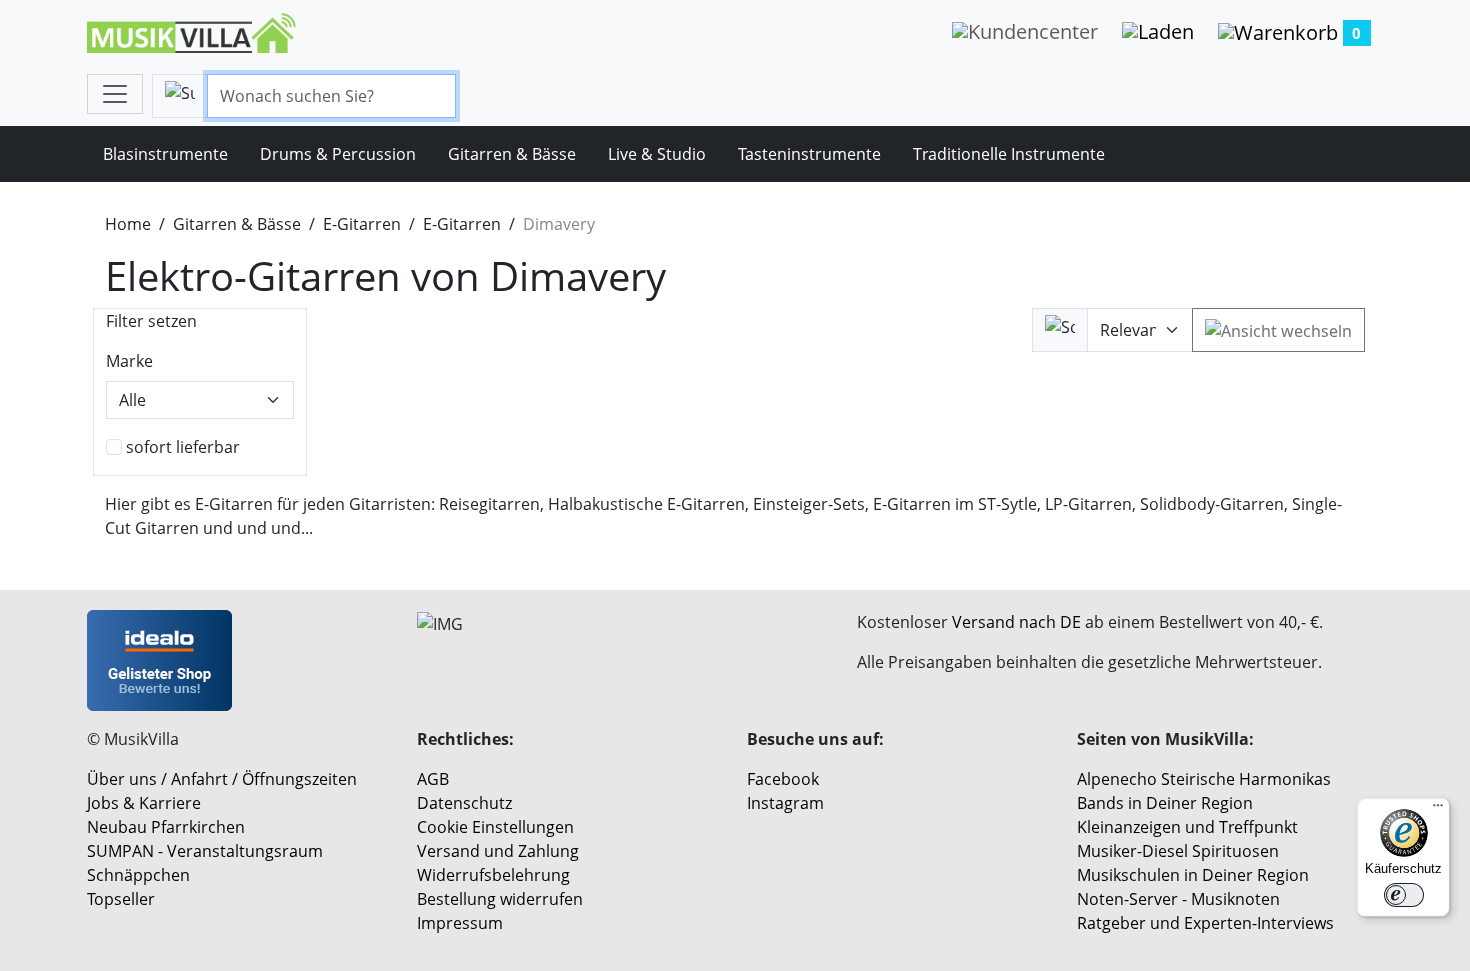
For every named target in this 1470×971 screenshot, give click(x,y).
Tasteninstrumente (809, 154)
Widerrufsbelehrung (493, 875)
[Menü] (1438, 810)
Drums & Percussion (338, 154)
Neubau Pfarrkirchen (166, 827)
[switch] (1404, 895)
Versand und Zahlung (498, 851)
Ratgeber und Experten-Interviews (1205, 923)
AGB (433, 779)
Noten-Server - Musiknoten (1178, 899)
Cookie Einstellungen (495, 827)
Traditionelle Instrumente (1009, 154)
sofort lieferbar (183, 447)
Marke (129, 361)
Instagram (785, 803)
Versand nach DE (1016, 622)
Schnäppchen (138, 875)
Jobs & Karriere (144, 803)
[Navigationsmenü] (115, 94)
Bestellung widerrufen (500, 899)
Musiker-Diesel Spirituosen (1178, 851)
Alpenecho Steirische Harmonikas (1204, 779)
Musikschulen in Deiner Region (1193, 875)
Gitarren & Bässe (512, 154)
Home (128, 224)
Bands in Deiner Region (1165, 803)
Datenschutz (464, 803)
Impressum (460, 923)
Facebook (783, 779)
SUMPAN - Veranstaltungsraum (205, 851)
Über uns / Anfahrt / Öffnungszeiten (222, 779)
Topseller (121, 899)
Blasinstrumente (165, 154)
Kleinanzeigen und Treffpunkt (1187, 827)
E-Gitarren (362, 224)
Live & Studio (657, 154)
